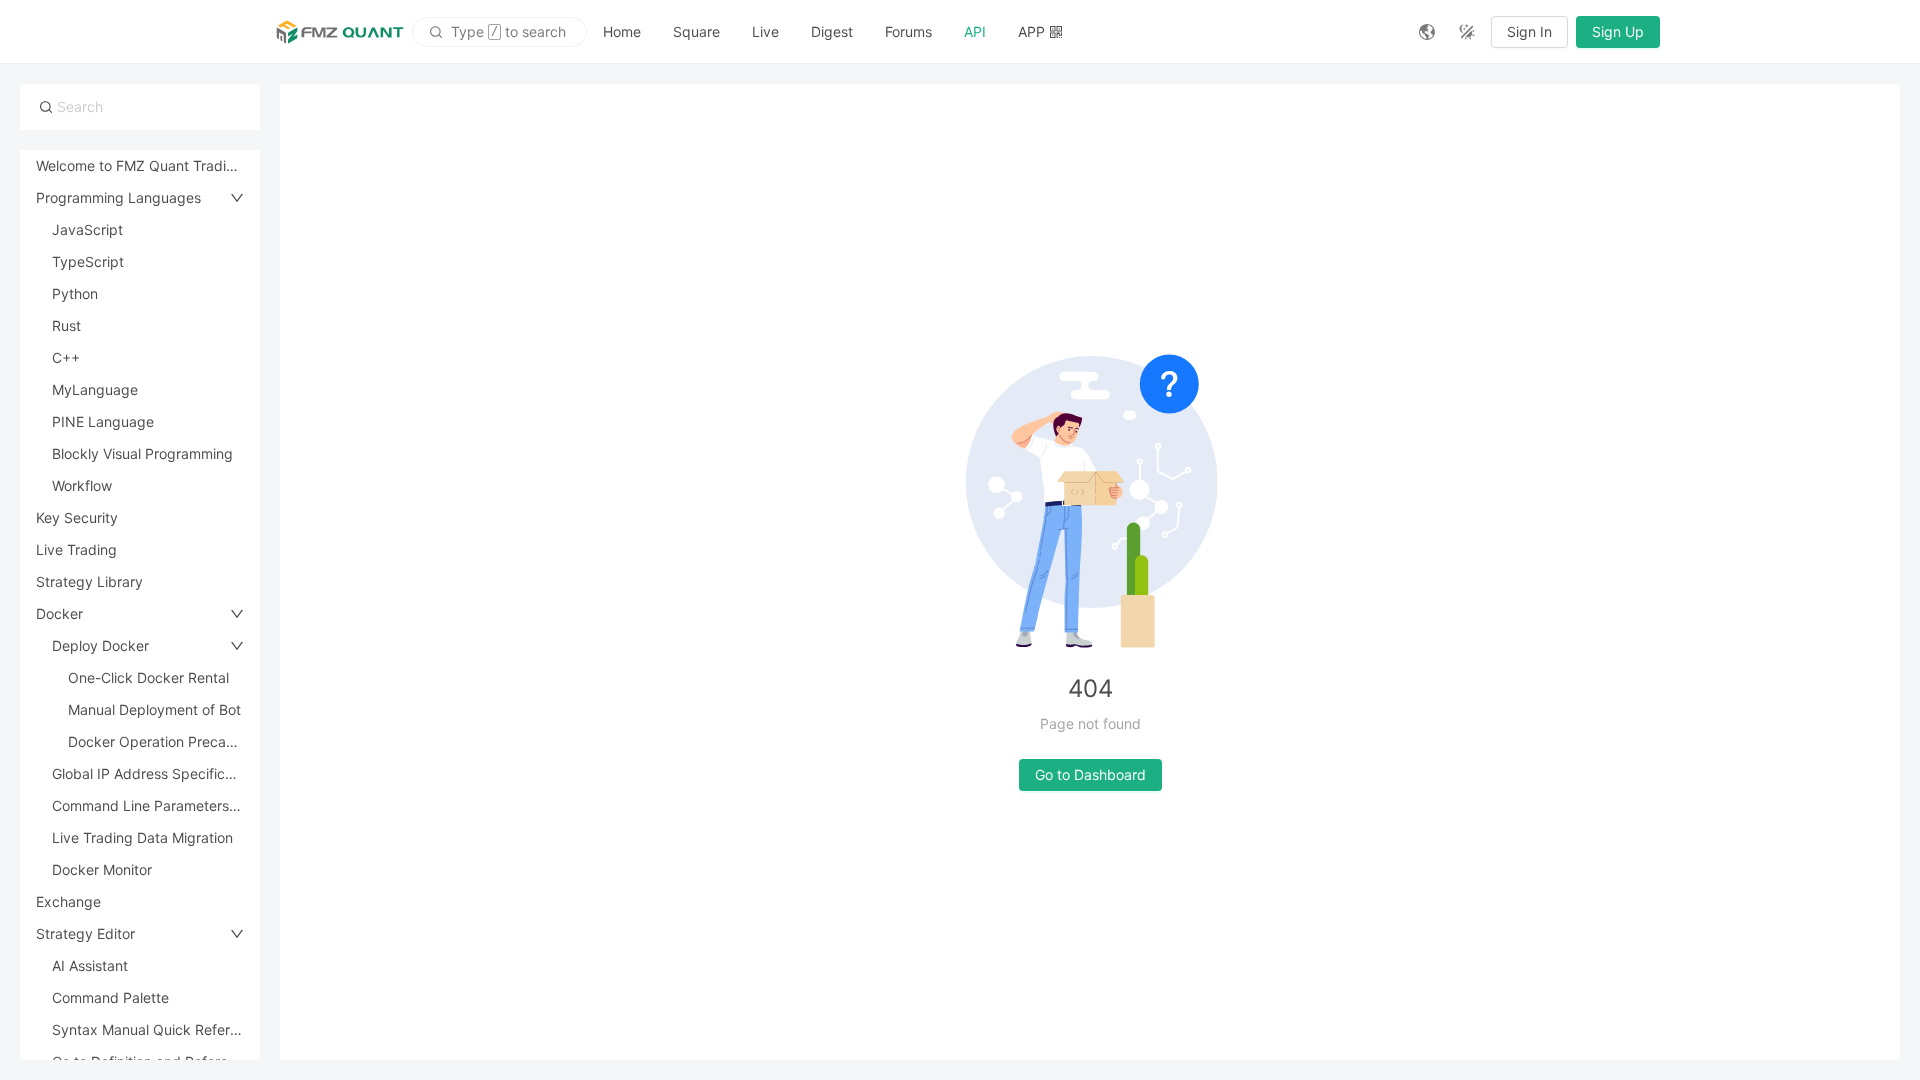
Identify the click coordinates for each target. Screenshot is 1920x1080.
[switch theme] (1467, 32)
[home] (340, 32)
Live (765, 31)
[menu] (995, 31)
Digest (832, 31)
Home (622, 31)
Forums (908, 31)
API (975, 31)
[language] (1427, 32)
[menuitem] (622, 32)
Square (696, 31)
